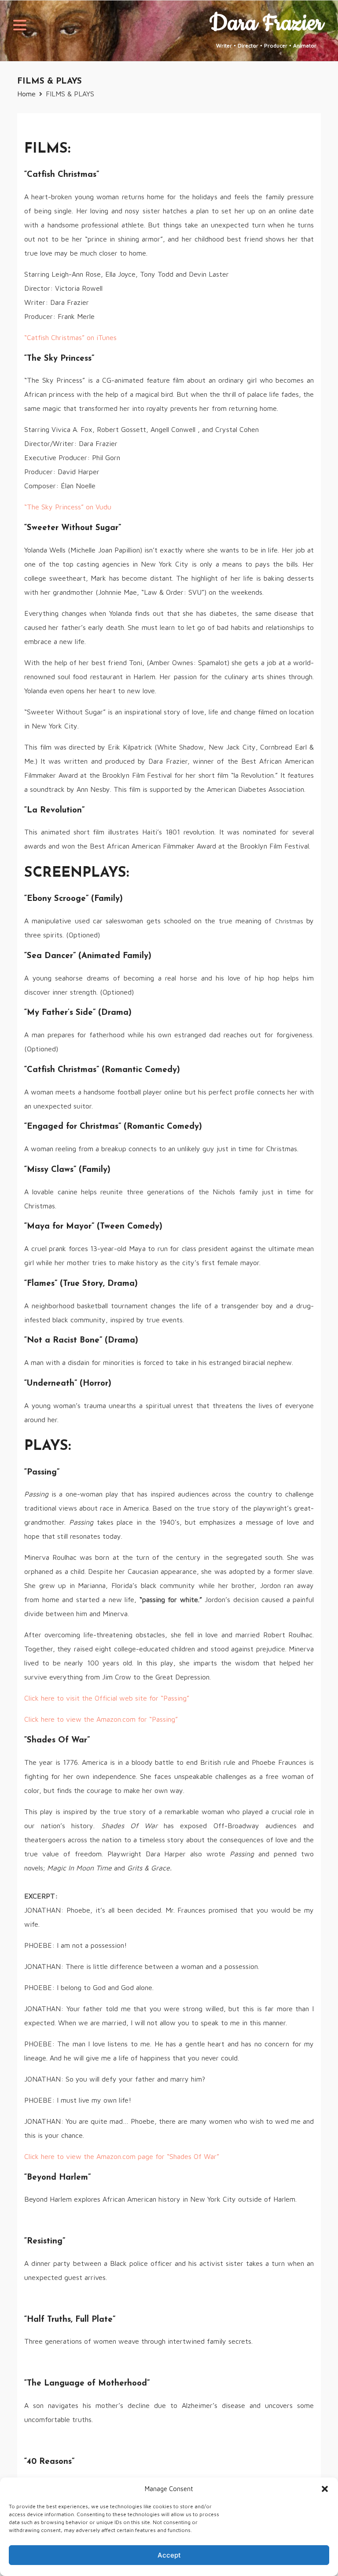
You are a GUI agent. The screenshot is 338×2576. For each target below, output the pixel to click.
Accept (169, 2555)
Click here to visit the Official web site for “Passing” (107, 1698)
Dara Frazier (266, 23)
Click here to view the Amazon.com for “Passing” (101, 1719)
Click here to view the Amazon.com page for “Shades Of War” (122, 2156)
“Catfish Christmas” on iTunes (70, 337)
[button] (325, 2489)
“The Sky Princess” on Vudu (68, 507)
